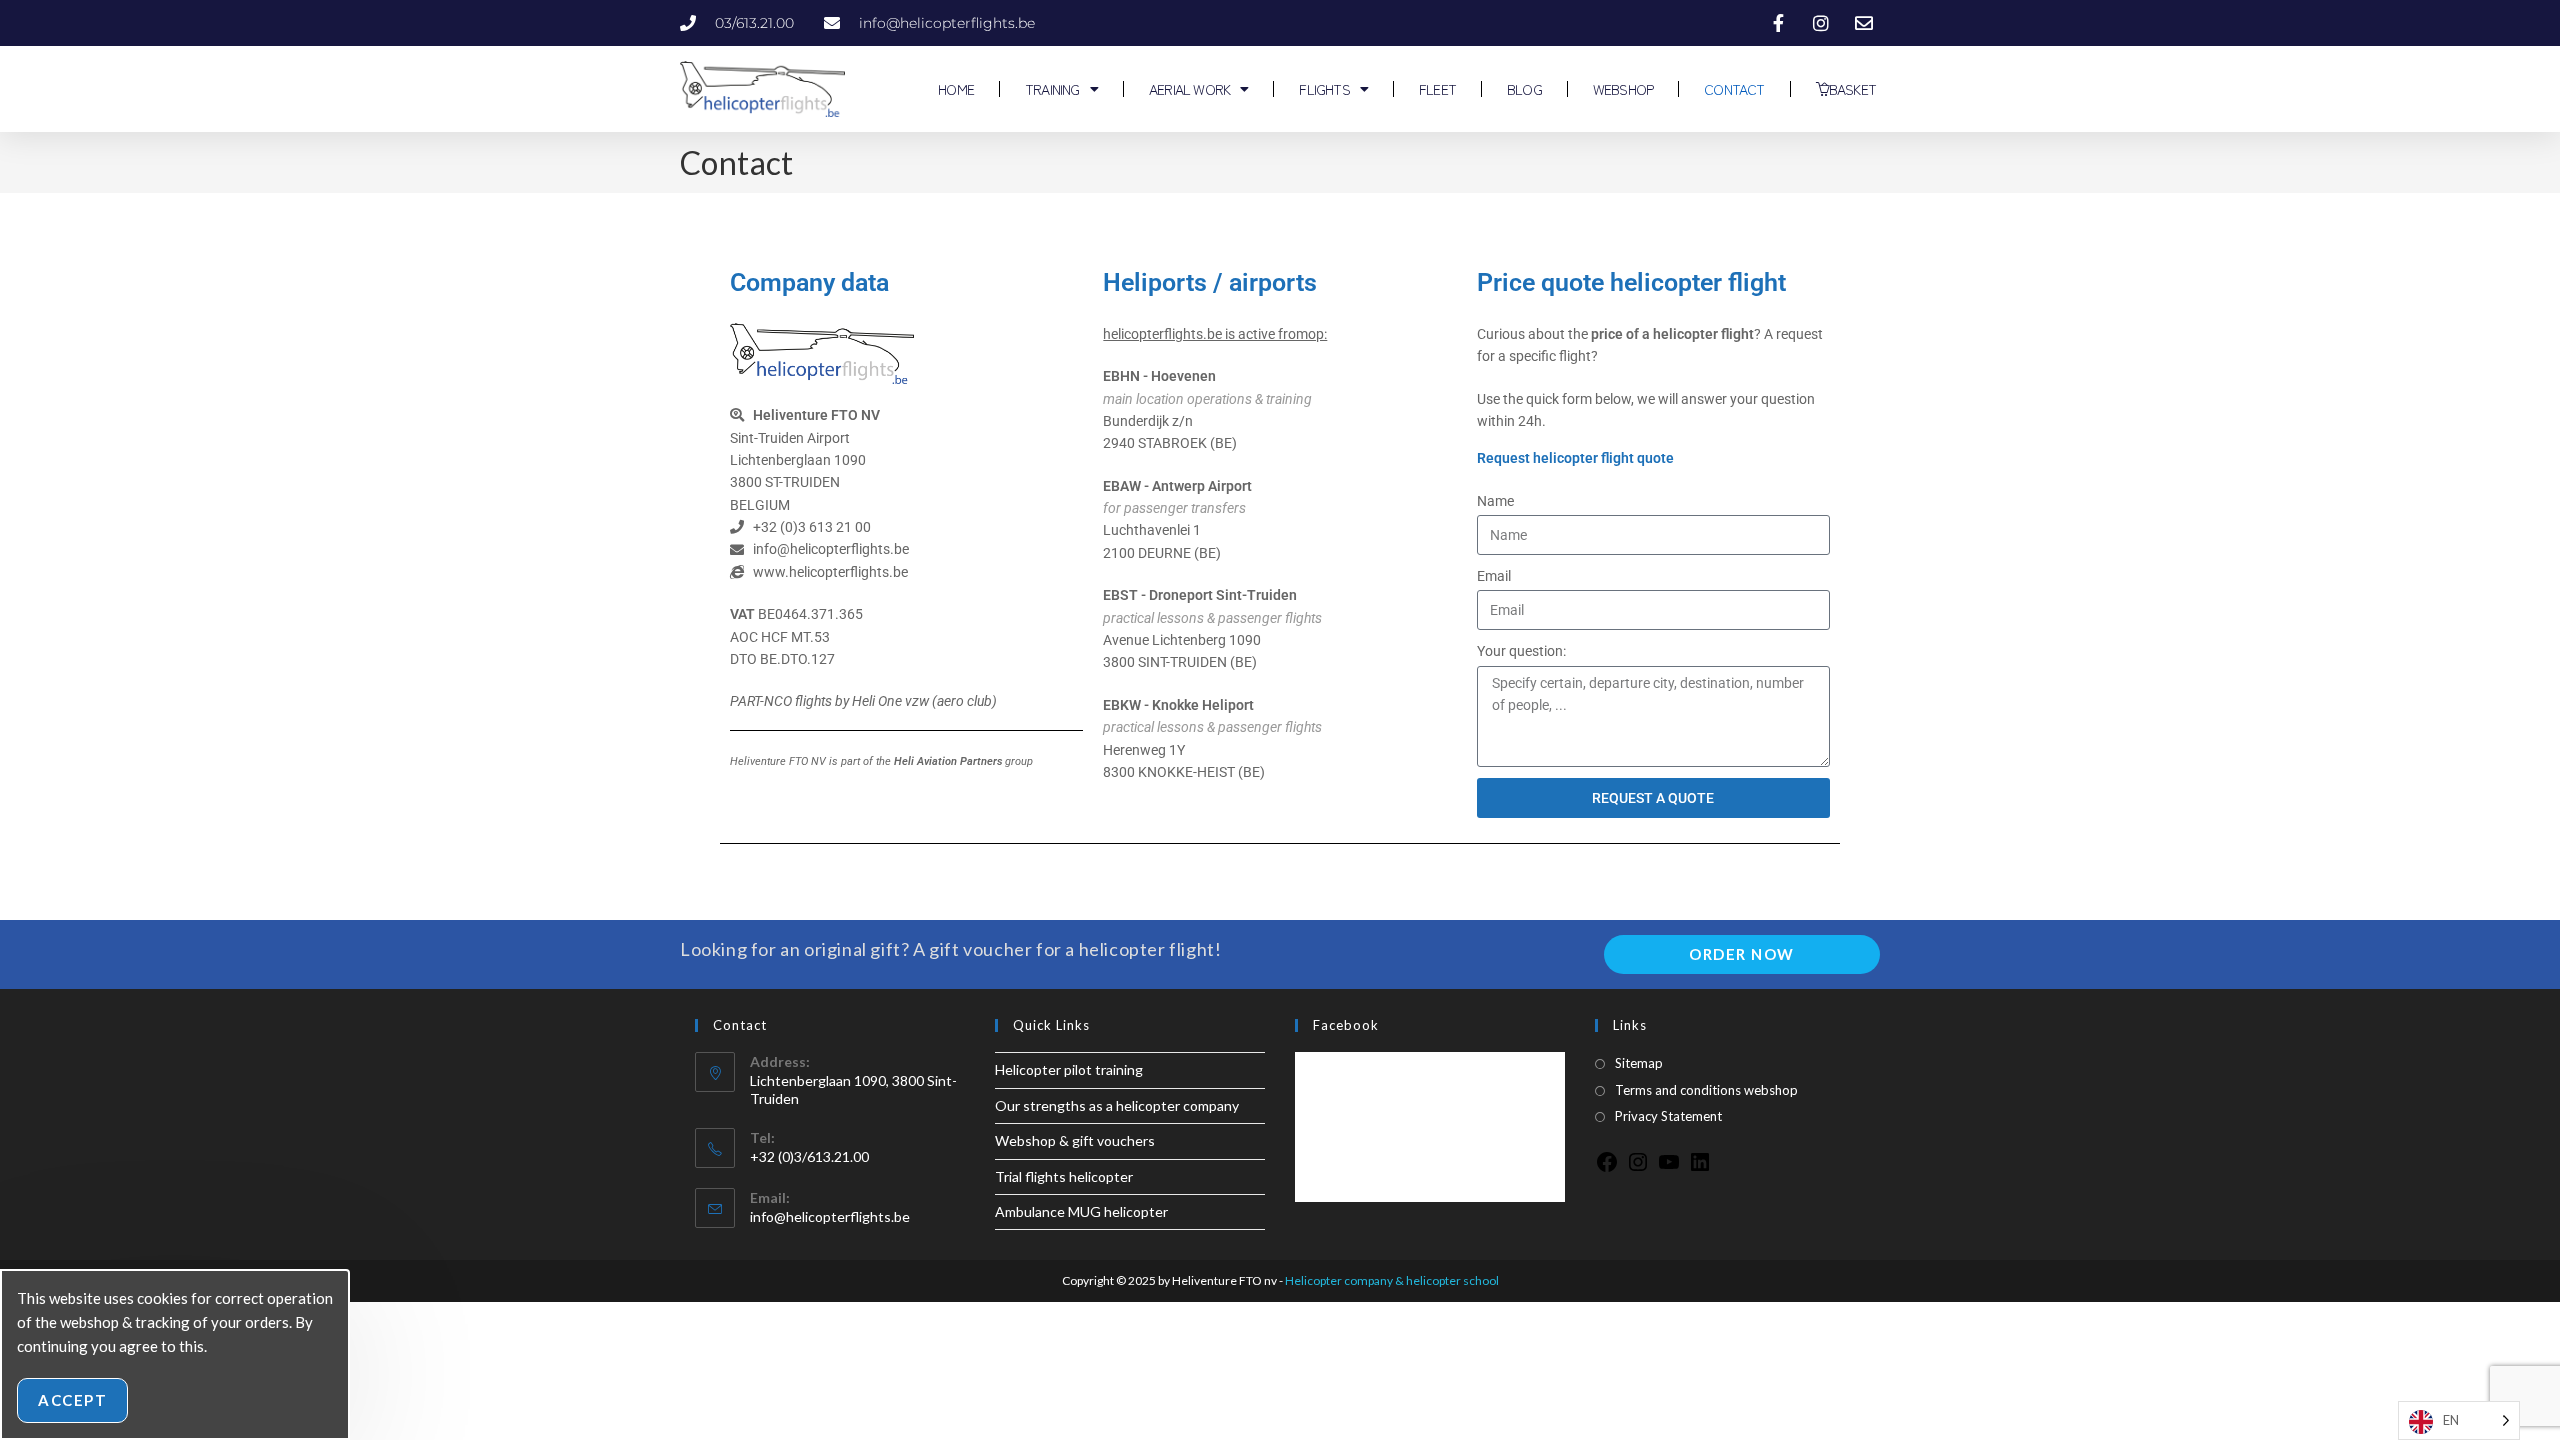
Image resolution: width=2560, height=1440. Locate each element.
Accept (72, 1400)
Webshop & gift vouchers (1075, 1140)
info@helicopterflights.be (830, 1216)
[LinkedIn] (1700, 1168)
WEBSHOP (1623, 89)
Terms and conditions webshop (1706, 1090)
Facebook (1346, 1025)
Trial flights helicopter (1064, 1176)
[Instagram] (1638, 1168)
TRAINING (1052, 89)
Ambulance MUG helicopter (1081, 1211)
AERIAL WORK (1189, 89)
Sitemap (1639, 1063)
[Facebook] (1607, 1168)
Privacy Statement (1668, 1116)
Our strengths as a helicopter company (1117, 1105)
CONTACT (1734, 89)
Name (1495, 501)
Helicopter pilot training (1069, 1069)
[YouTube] (1669, 1168)
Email (1494, 576)
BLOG (1524, 89)
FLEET (1437, 89)
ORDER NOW (1742, 954)
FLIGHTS (1324, 89)
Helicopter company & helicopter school (1392, 1280)
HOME (954, 89)
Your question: (1521, 651)
